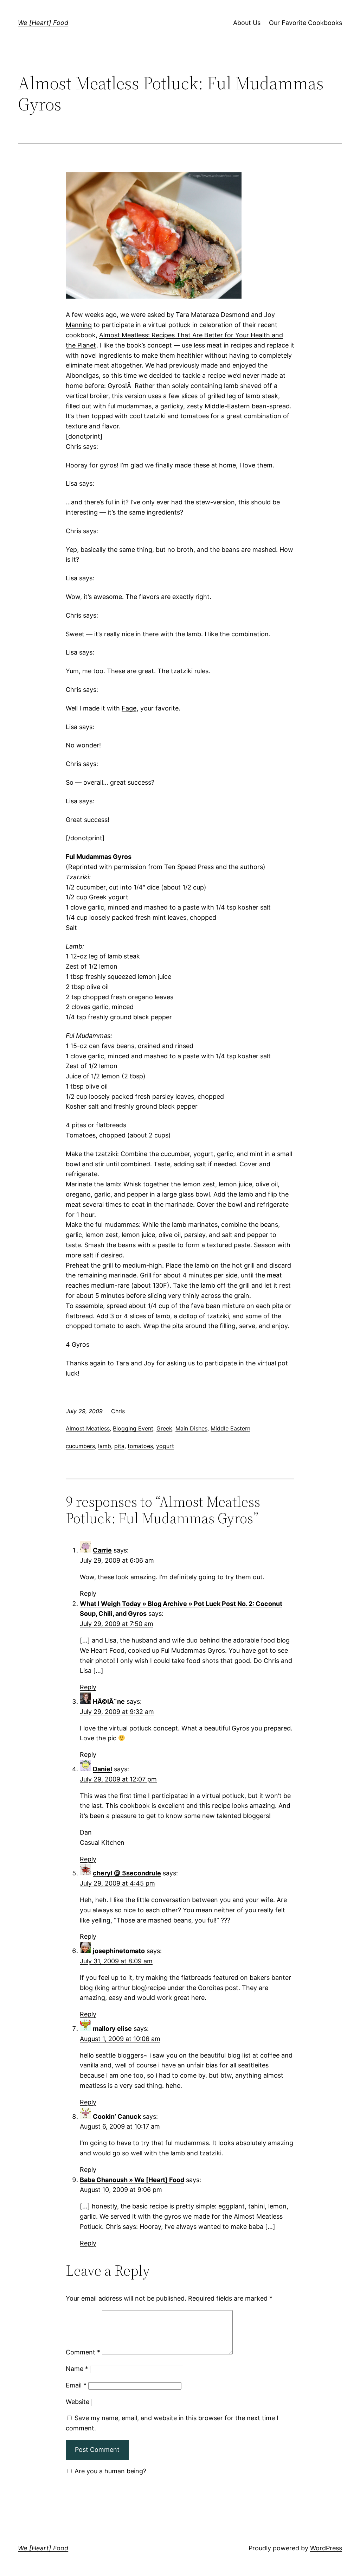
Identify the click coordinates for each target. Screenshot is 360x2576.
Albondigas (82, 375)
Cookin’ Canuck (117, 2116)
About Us (247, 23)
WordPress (326, 2548)
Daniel (102, 1769)
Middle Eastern (230, 1428)
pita (119, 1446)
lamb (105, 1446)
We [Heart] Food (43, 23)
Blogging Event (133, 1428)
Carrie (102, 1550)
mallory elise (112, 2029)
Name (77, 2369)
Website (78, 2402)
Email (76, 2385)
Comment (83, 2352)
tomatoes (140, 1446)
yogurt (165, 1446)
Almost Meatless (88, 1428)
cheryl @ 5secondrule (127, 1873)
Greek (164, 1428)
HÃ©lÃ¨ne (109, 1701)
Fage (129, 708)
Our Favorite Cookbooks (306, 23)
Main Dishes (191, 1428)
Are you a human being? (110, 2471)
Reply (88, 1593)
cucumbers (80, 1446)
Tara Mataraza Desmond (213, 315)
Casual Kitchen (102, 1842)
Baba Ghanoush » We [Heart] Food (132, 2180)
